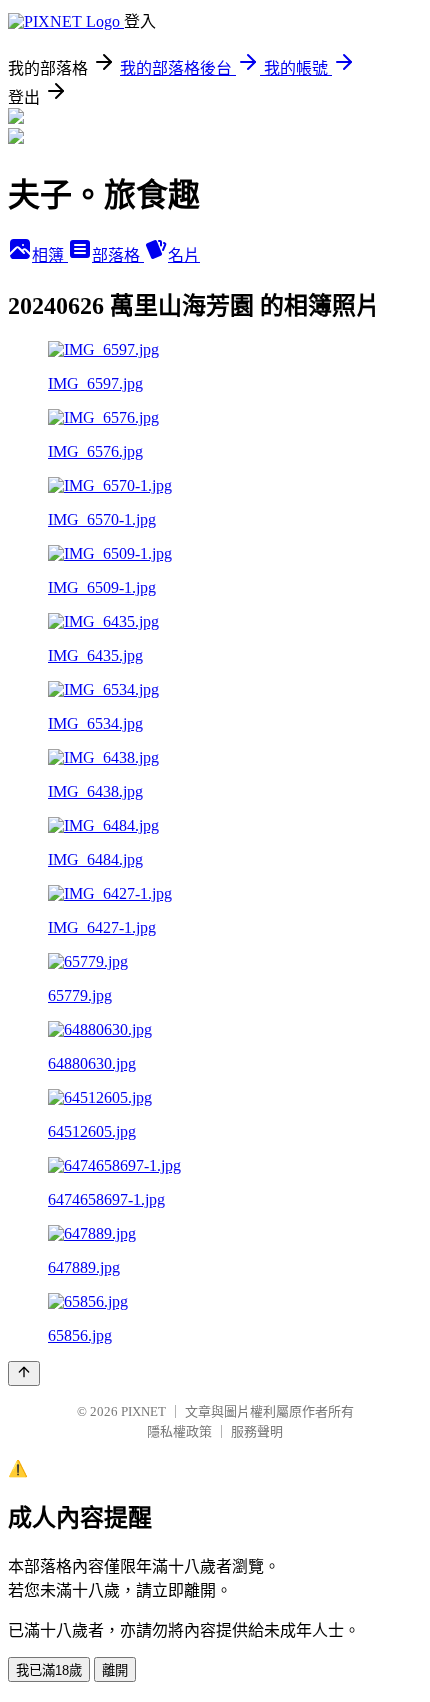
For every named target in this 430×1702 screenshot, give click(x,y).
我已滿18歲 (49, 1670)
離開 (115, 1670)
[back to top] (24, 1373)
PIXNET (143, 1411)
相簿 (50, 255)
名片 (184, 255)
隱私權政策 (179, 1431)
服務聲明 (257, 1431)
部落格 (118, 255)
